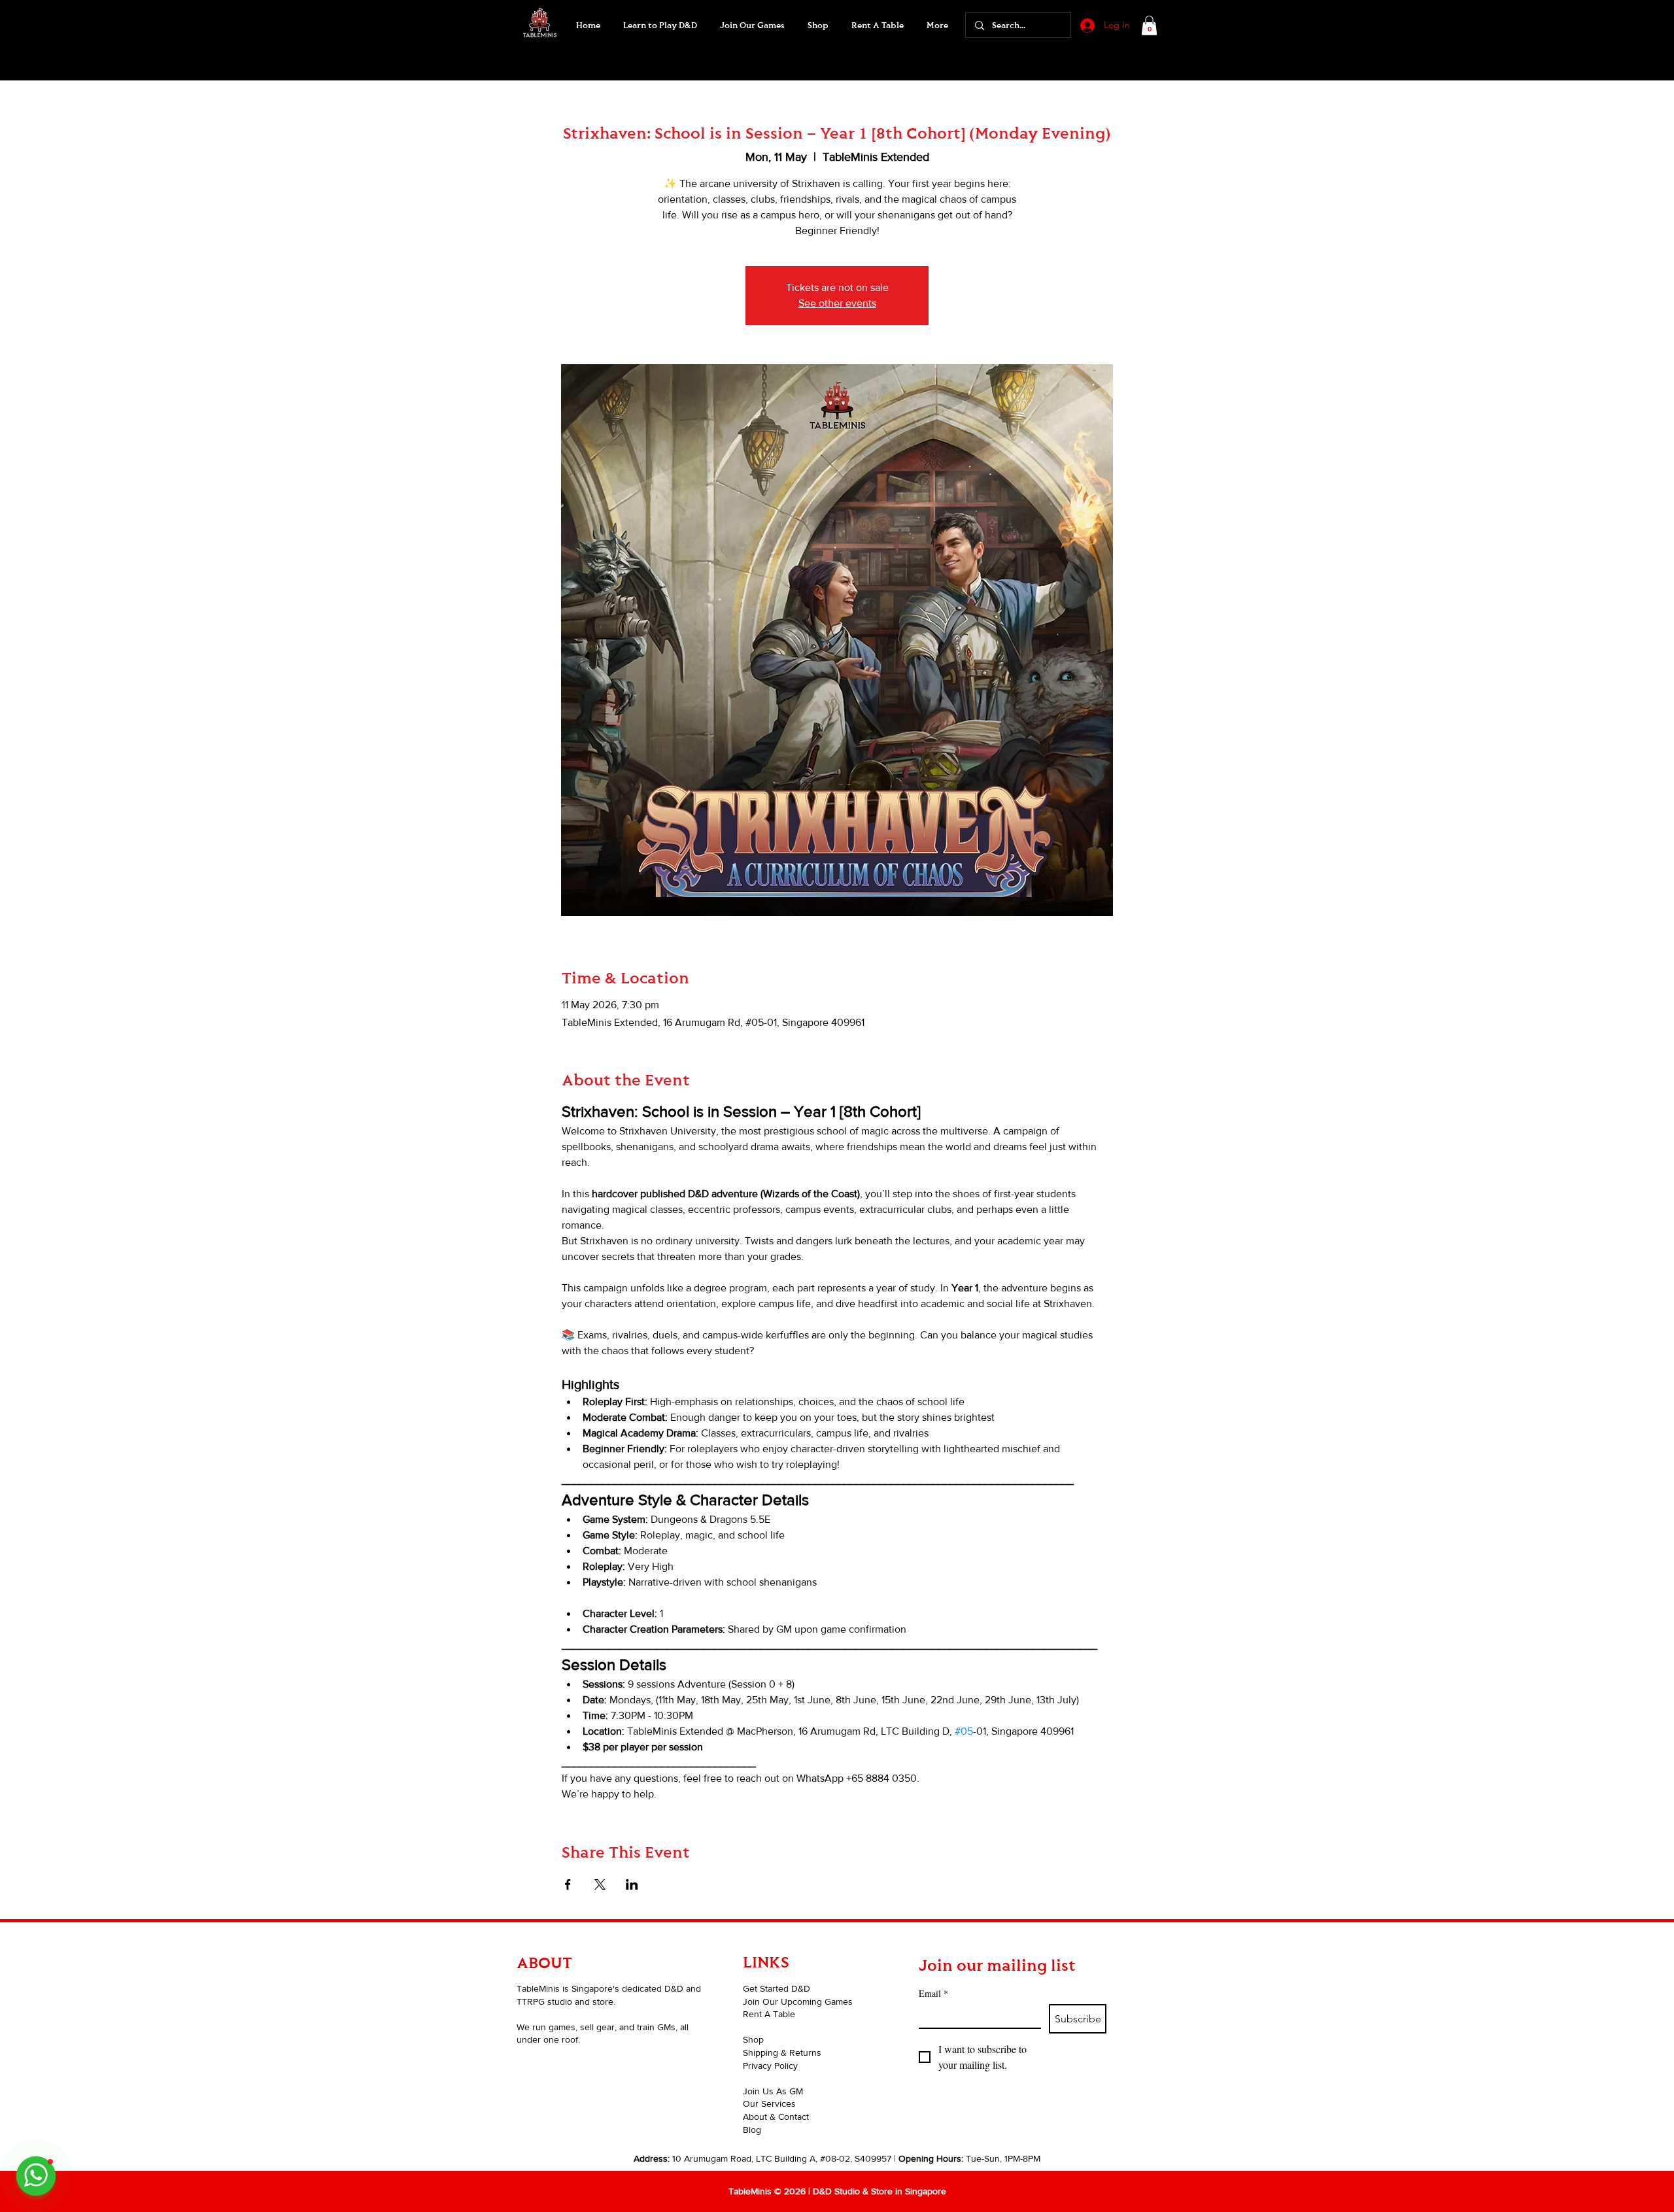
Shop (753, 2039)
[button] (752, 26)
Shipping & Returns (782, 2052)
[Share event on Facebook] (568, 1884)
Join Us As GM (773, 2091)
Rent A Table (769, 2014)
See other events (837, 303)
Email (933, 1993)
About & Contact (776, 2117)
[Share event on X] (600, 1884)
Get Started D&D (777, 1988)
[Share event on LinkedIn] (632, 1884)
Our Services (769, 2103)
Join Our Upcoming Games (798, 2001)
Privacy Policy (770, 2066)
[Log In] (1086, 26)
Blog (752, 2130)
